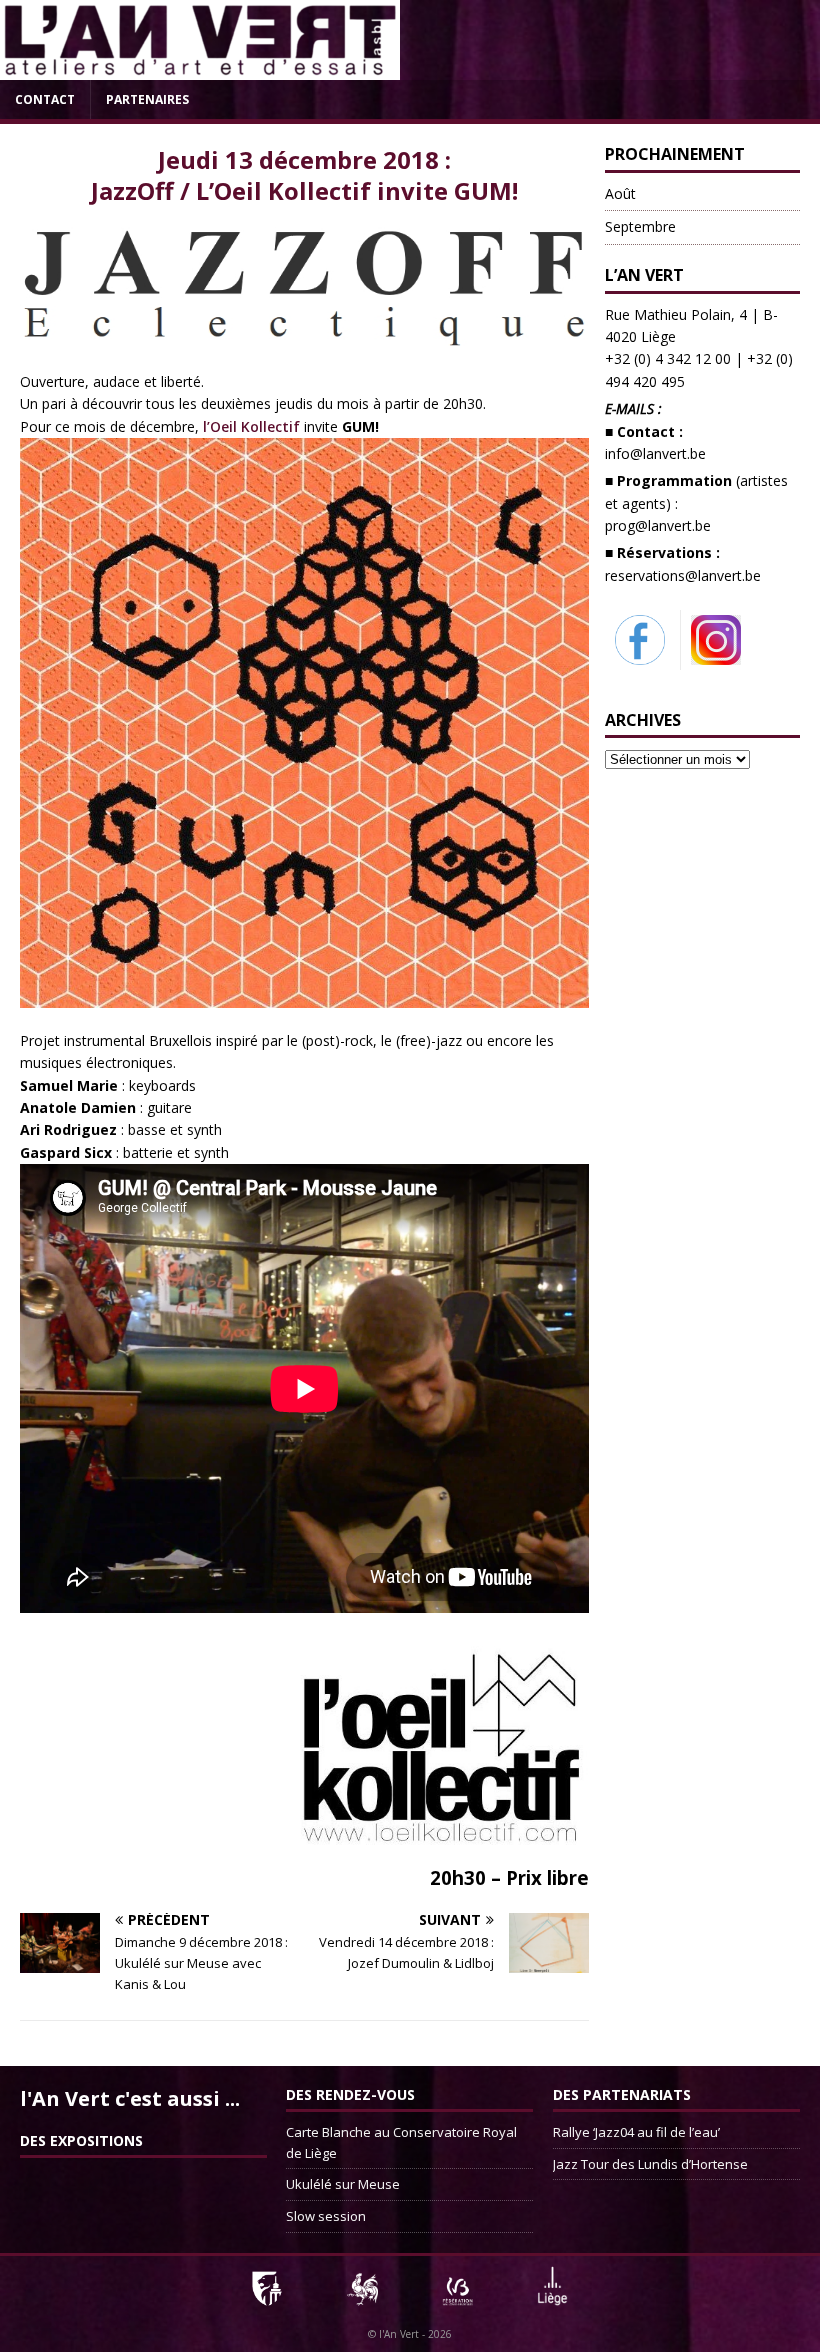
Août (620, 193)
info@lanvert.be (655, 453)
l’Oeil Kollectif (253, 426)
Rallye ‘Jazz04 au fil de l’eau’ (636, 2132)
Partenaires (147, 99)
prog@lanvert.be (658, 525)
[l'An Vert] (200, 68)
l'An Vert (399, 2334)
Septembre (640, 226)
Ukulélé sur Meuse (343, 2184)
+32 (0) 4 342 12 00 (668, 358)
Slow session (326, 2216)
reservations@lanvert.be (683, 575)
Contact (45, 99)
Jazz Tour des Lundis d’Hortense (650, 2164)
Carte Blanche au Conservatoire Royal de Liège (401, 2142)
